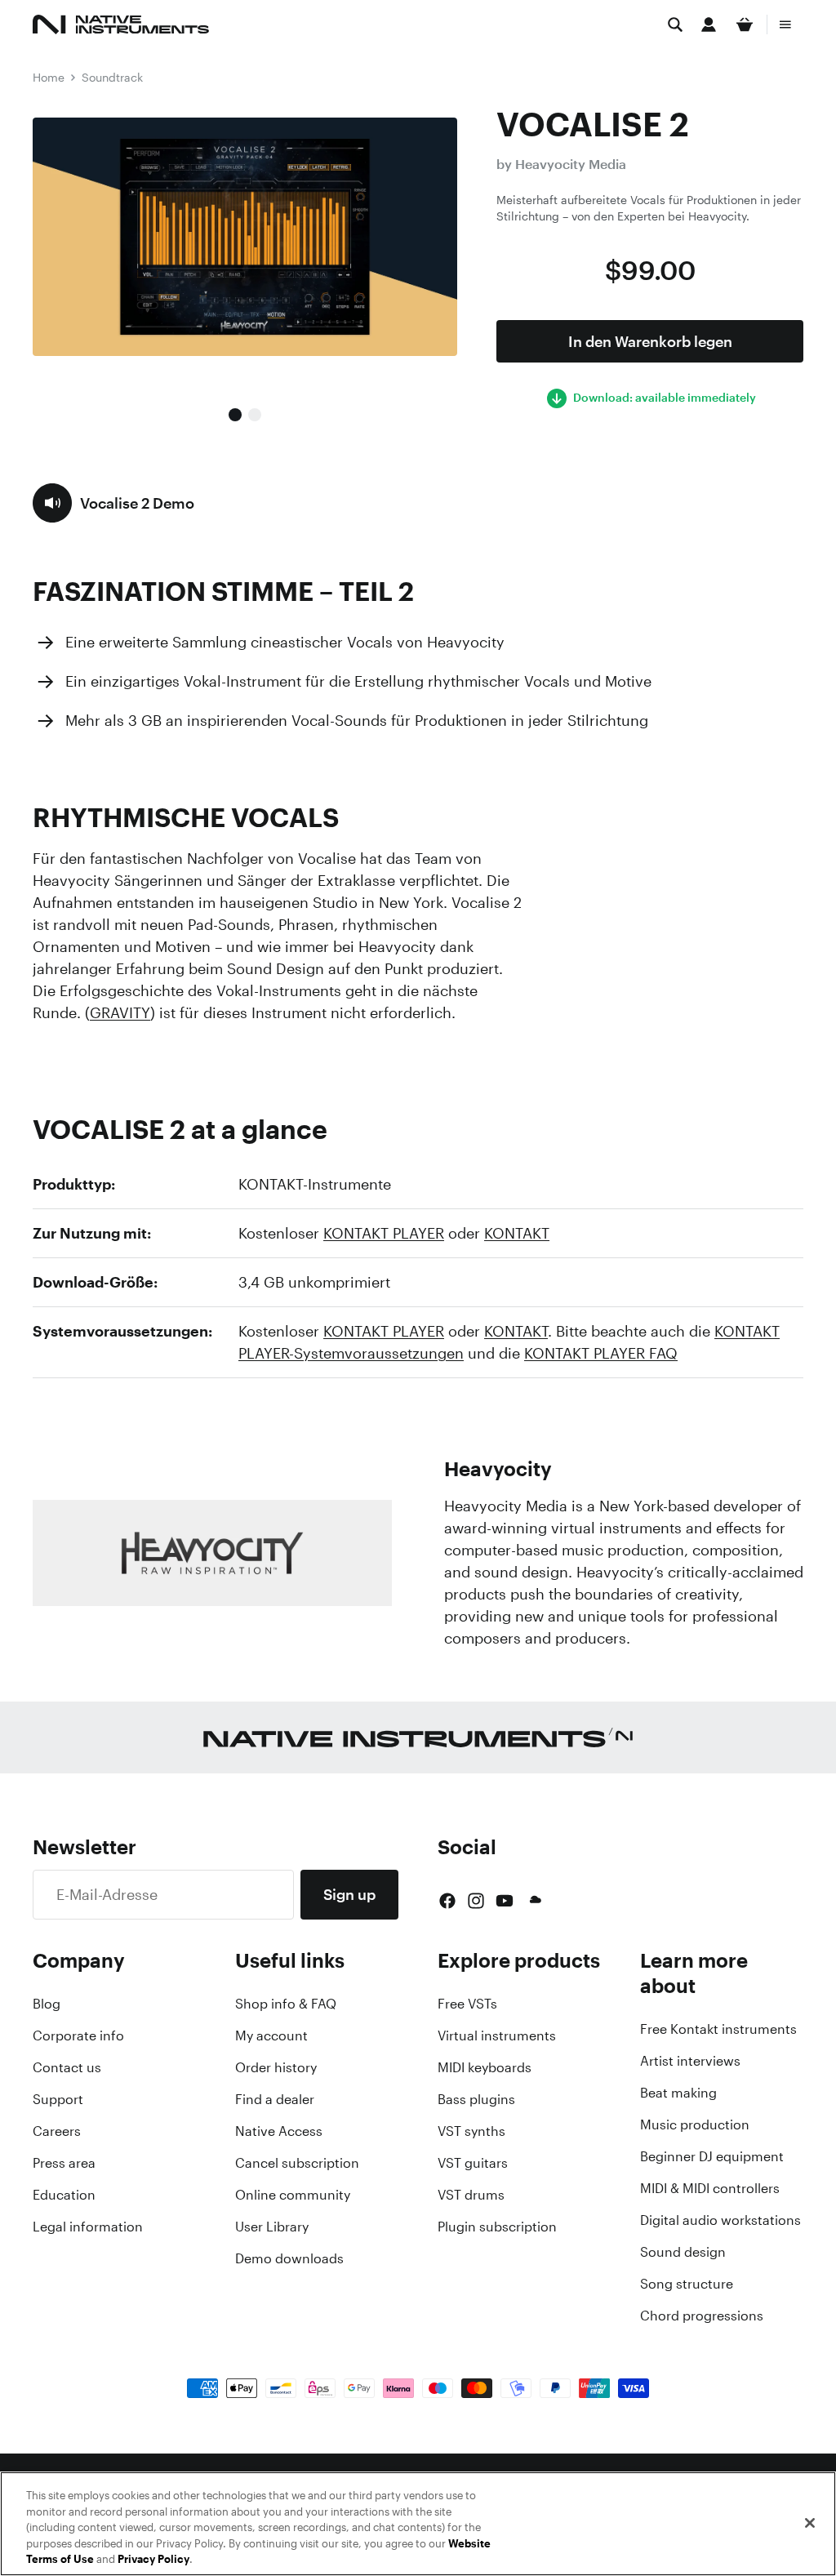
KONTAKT (517, 1233)
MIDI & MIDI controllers (710, 2188)
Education (64, 2195)
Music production (695, 2124)
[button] (113, 503)
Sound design (683, 2252)
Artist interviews (690, 2061)
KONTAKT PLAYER (384, 1233)
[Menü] (785, 24)
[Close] (810, 2523)
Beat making (678, 2093)
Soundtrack (112, 77)
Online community (293, 2195)
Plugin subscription (497, 2227)
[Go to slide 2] (255, 415)
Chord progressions (702, 2316)
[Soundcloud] (534, 1901)
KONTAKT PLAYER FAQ (601, 1353)
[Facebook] (447, 1901)
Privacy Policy (153, 2559)
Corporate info (78, 2035)
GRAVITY (120, 1012)
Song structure (687, 2284)
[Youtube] (505, 1901)
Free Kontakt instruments (718, 2029)
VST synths (471, 2131)
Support (58, 2099)
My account (271, 2035)
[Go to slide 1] (235, 415)
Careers (57, 2131)
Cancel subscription (297, 2163)
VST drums (471, 2195)
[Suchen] (675, 24)
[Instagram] (476, 1901)
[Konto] (709, 24)
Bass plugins (476, 2099)
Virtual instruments (497, 2035)
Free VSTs (467, 2004)
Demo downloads (289, 2258)
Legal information (88, 2227)
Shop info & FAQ (286, 2004)
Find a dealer (275, 2099)
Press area (64, 2163)
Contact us (67, 2067)
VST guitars (473, 2163)
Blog (47, 2004)
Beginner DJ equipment (712, 2156)
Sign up (349, 1894)
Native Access (279, 2131)
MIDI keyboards (485, 2067)
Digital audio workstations (720, 2220)
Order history (276, 2067)
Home (49, 77)
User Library (272, 2227)
